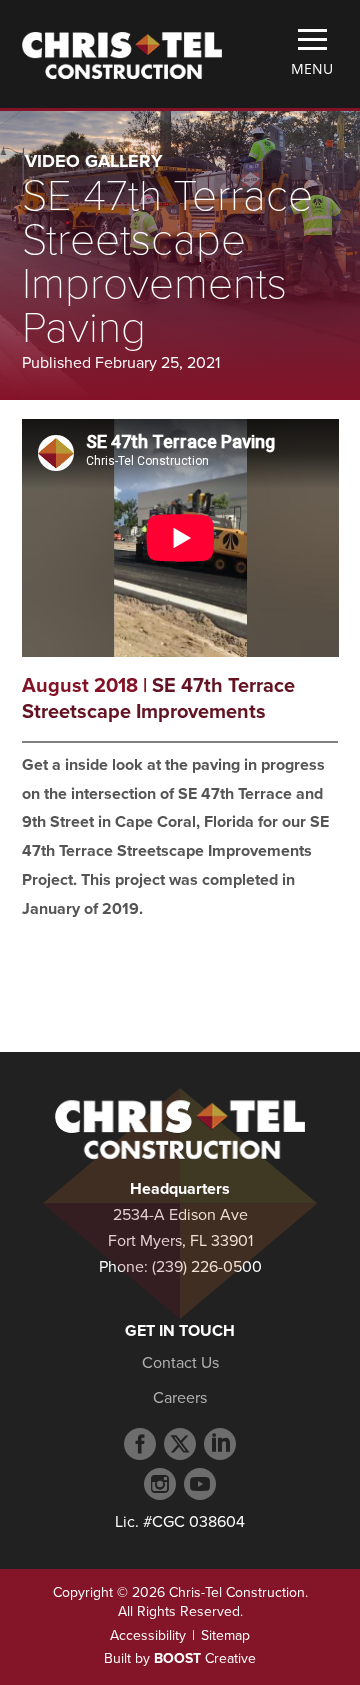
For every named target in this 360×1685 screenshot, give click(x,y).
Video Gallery (94, 161)
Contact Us (180, 1363)
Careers (180, 1398)
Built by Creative (180, 1658)
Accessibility (148, 1635)
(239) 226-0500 (207, 1267)
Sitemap (225, 1635)
